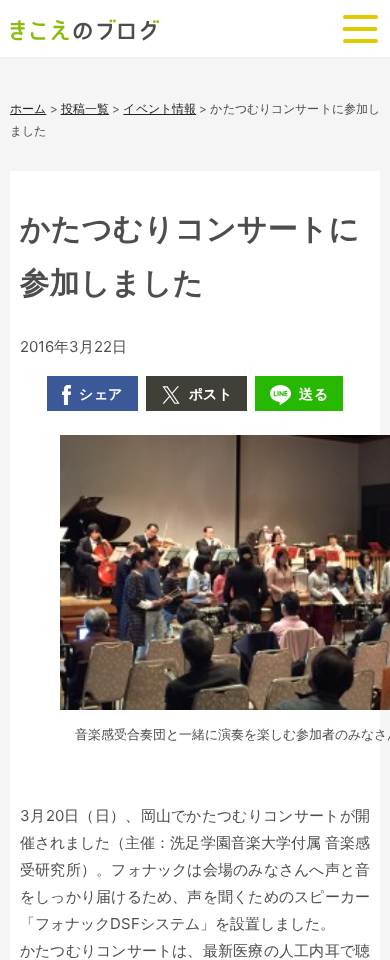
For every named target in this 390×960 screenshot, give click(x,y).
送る (313, 393)
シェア (101, 393)
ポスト (211, 393)
